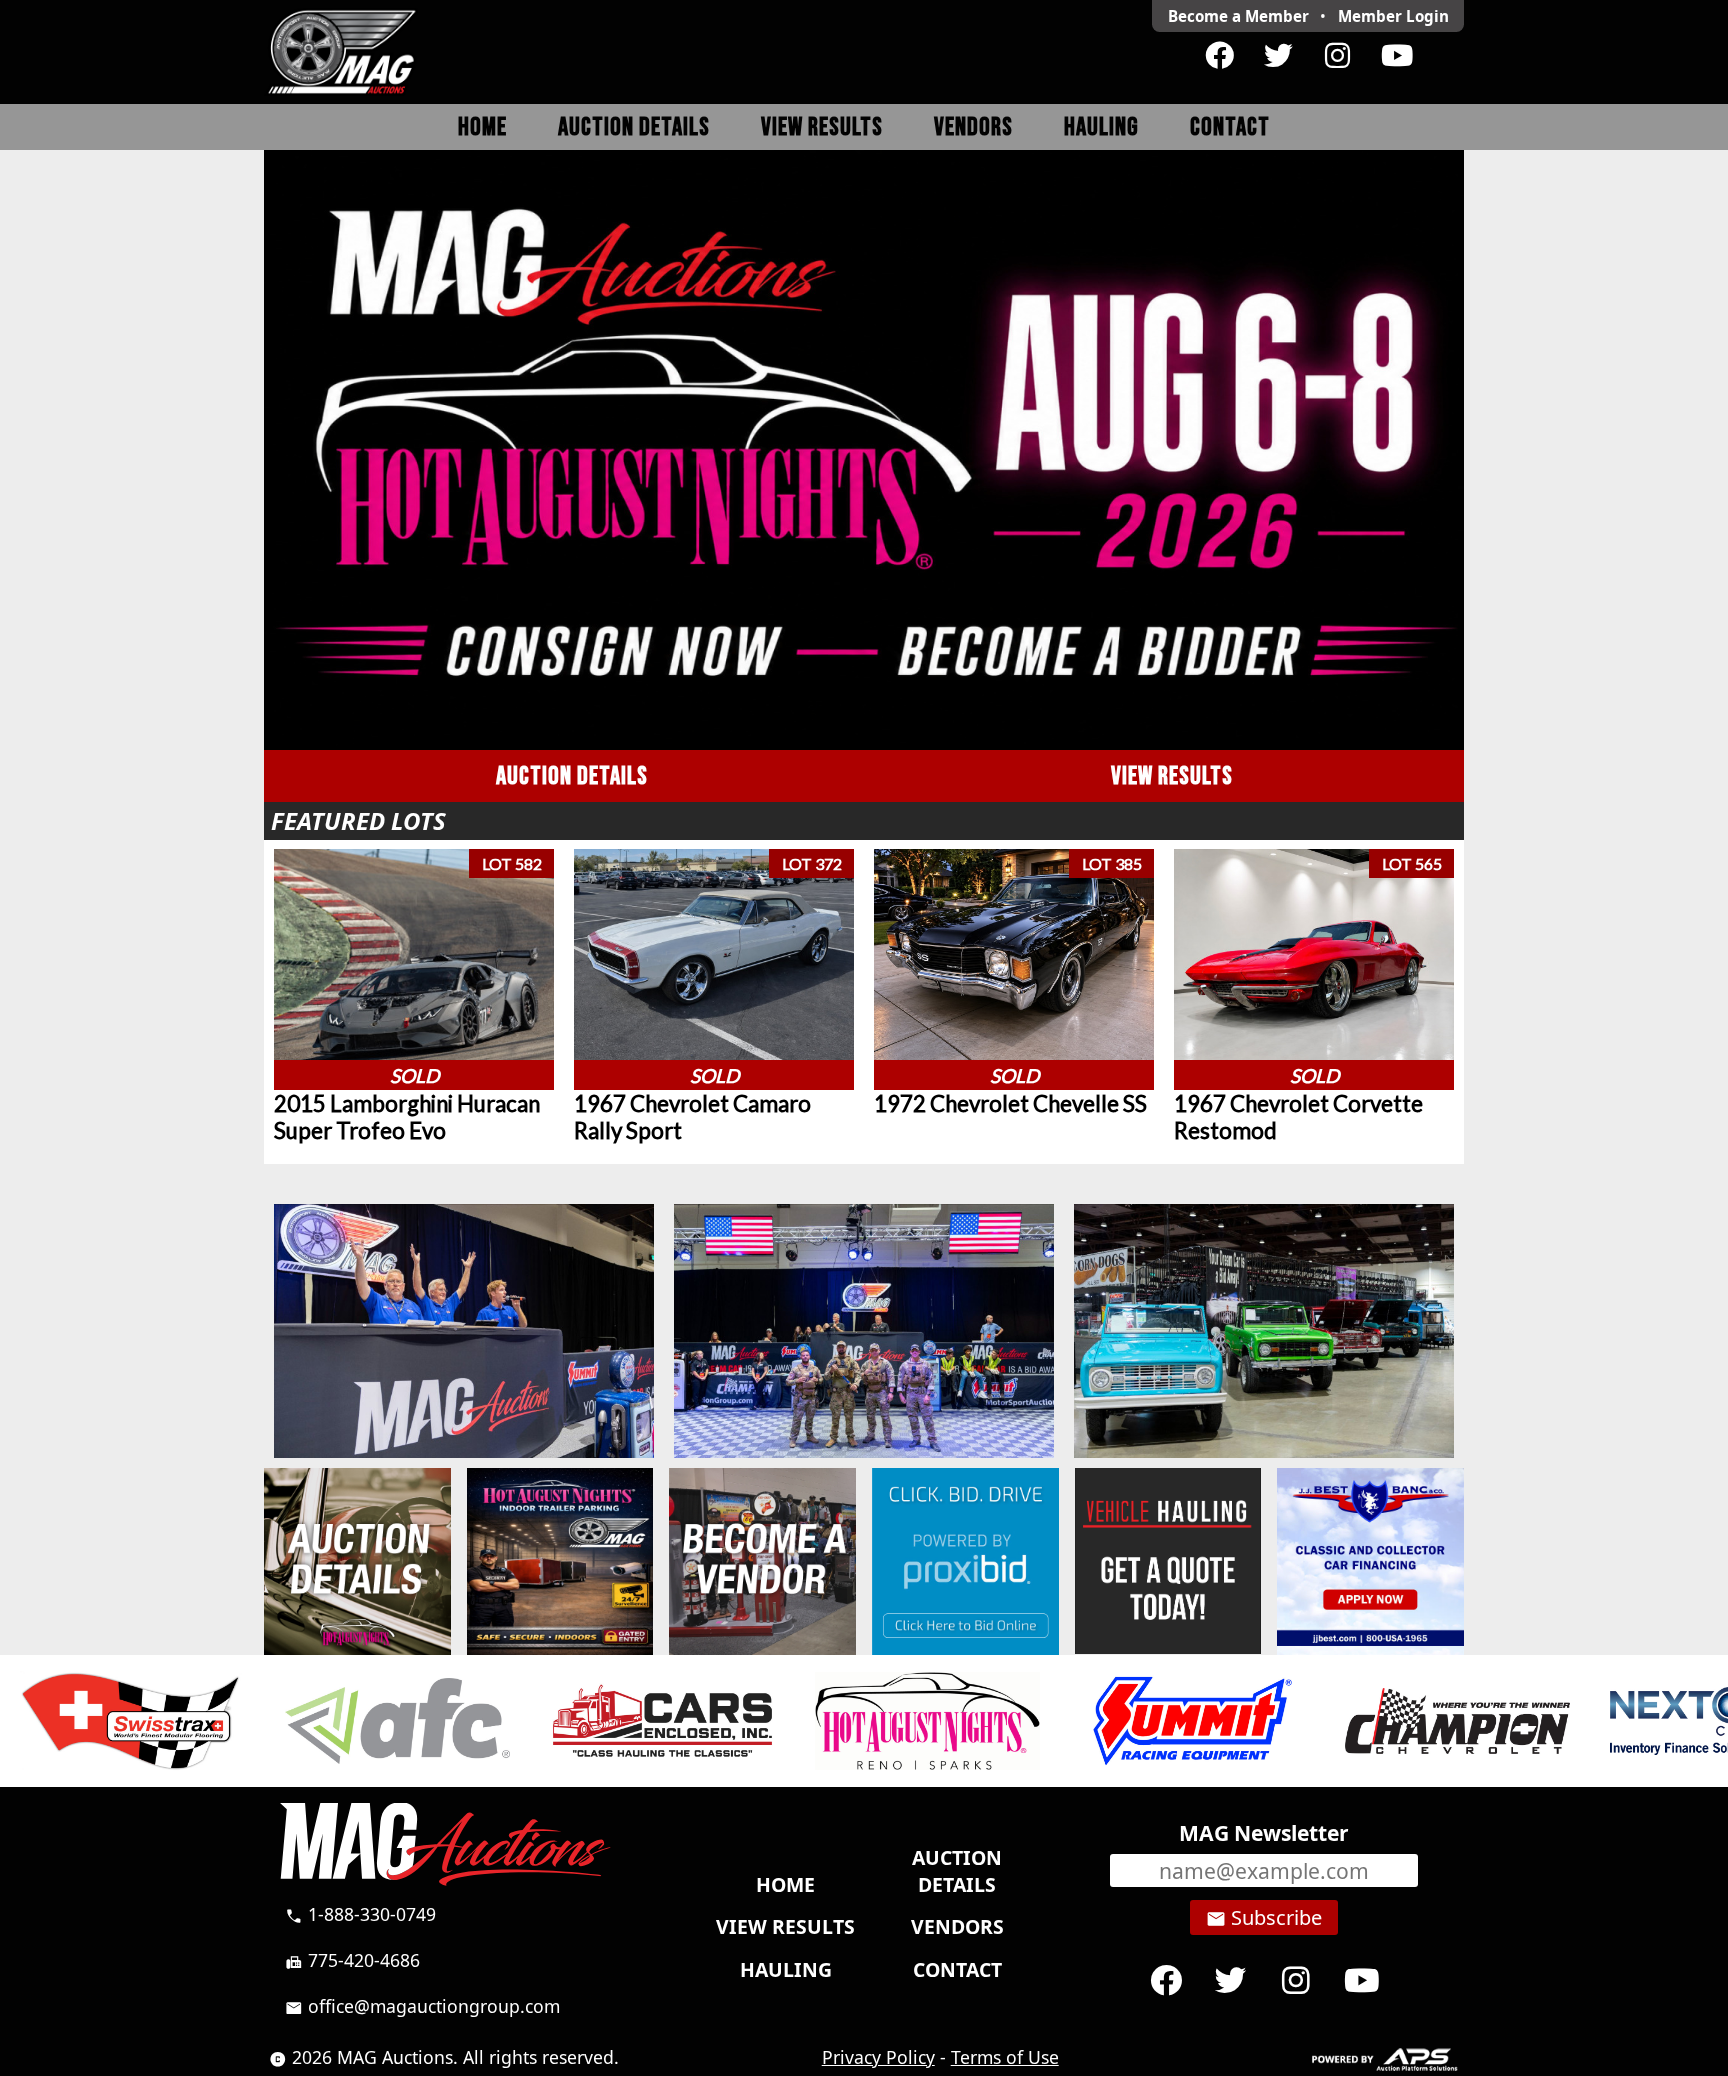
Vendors (973, 127)
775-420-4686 (352, 1960)
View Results (822, 127)
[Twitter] (1278, 56)
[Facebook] (1219, 56)
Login (1393, 16)
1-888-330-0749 (360, 1914)
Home (482, 127)
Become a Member (1238, 16)
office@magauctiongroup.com (422, 2006)
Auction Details (634, 127)
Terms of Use (1005, 2057)
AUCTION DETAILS (572, 776)
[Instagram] (1337, 56)
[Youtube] (1396, 56)
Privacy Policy (878, 2057)
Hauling (1101, 127)
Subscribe (1264, 1918)
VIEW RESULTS (1172, 776)
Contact (1230, 127)
